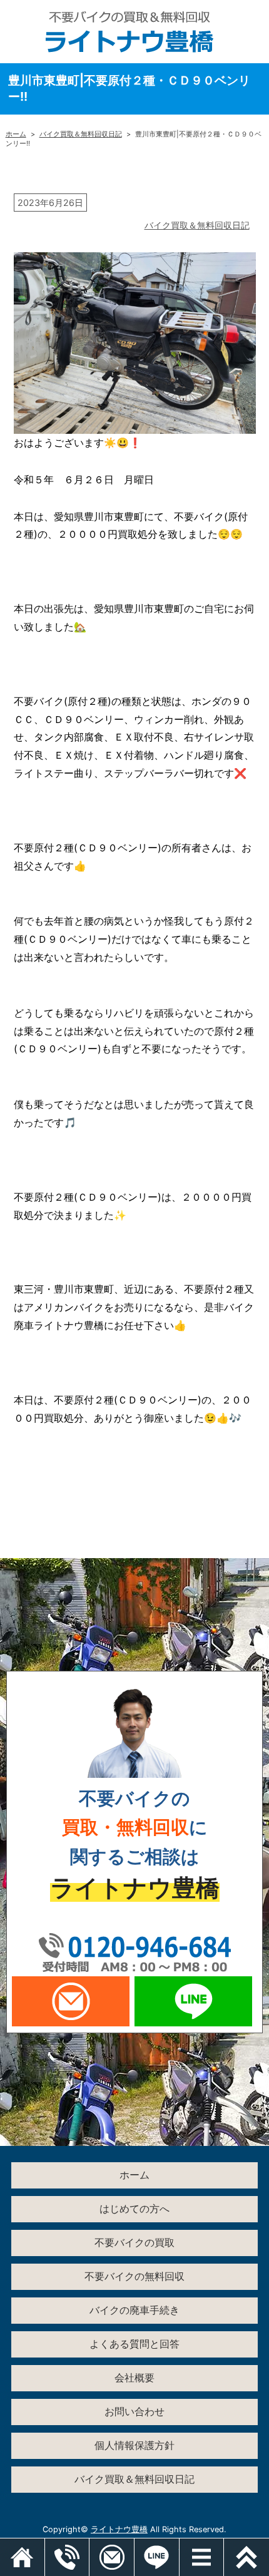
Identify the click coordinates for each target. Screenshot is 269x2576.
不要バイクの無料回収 (134, 2276)
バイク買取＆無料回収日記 (81, 134)
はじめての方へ (134, 2209)
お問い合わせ (134, 2411)
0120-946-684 (134, 1951)
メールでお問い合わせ (71, 2001)
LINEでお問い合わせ (193, 2001)
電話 (89, 2545)
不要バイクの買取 (134, 2242)
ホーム (16, 134)
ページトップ (246, 2557)
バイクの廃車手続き (134, 2310)
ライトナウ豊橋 (119, 2529)
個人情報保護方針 (134, 2445)
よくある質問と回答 (134, 2344)
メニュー (224, 2545)
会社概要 (134, 2378)
